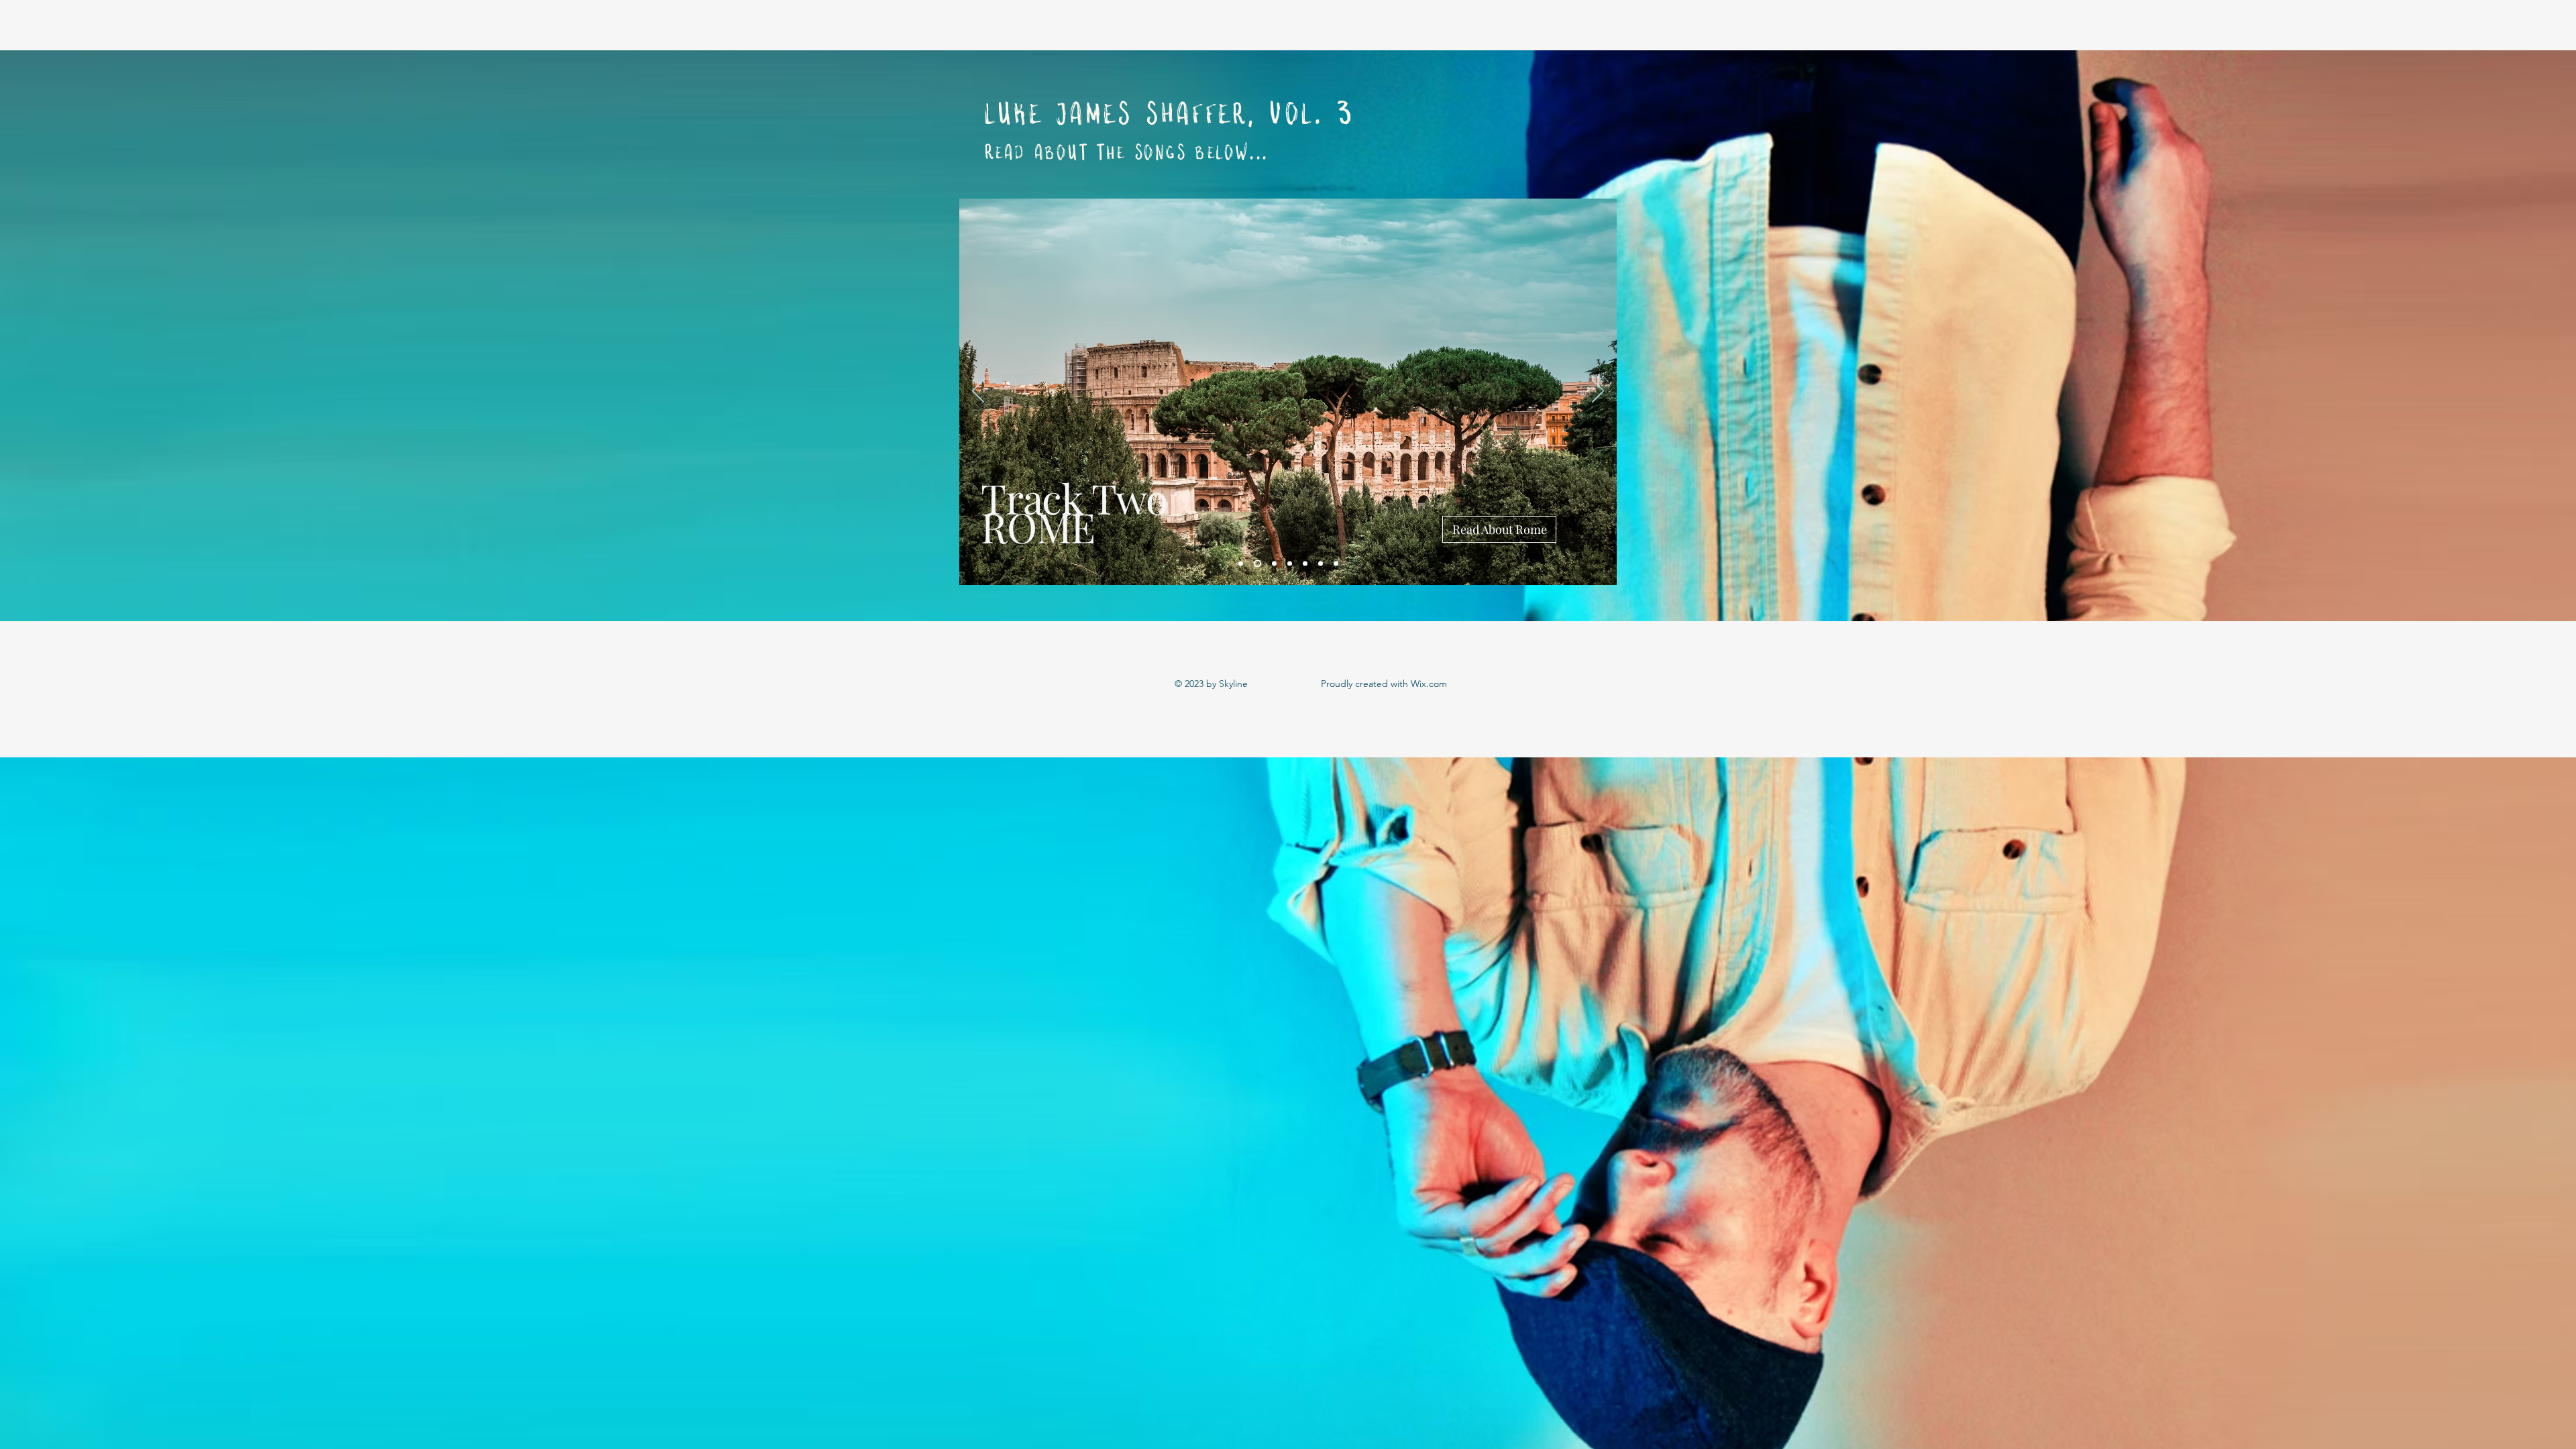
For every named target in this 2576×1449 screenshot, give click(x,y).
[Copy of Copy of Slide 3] (1305, 564)
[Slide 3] (1273, 564)
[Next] (1598, 392)
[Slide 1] (1241, 564)
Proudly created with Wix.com (1384, 684)
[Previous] (978, 392)
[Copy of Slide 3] (1290, 564)
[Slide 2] (1256, 564)
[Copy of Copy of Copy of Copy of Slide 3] (1336, 564)
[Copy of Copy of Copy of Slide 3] (1321, 564)
